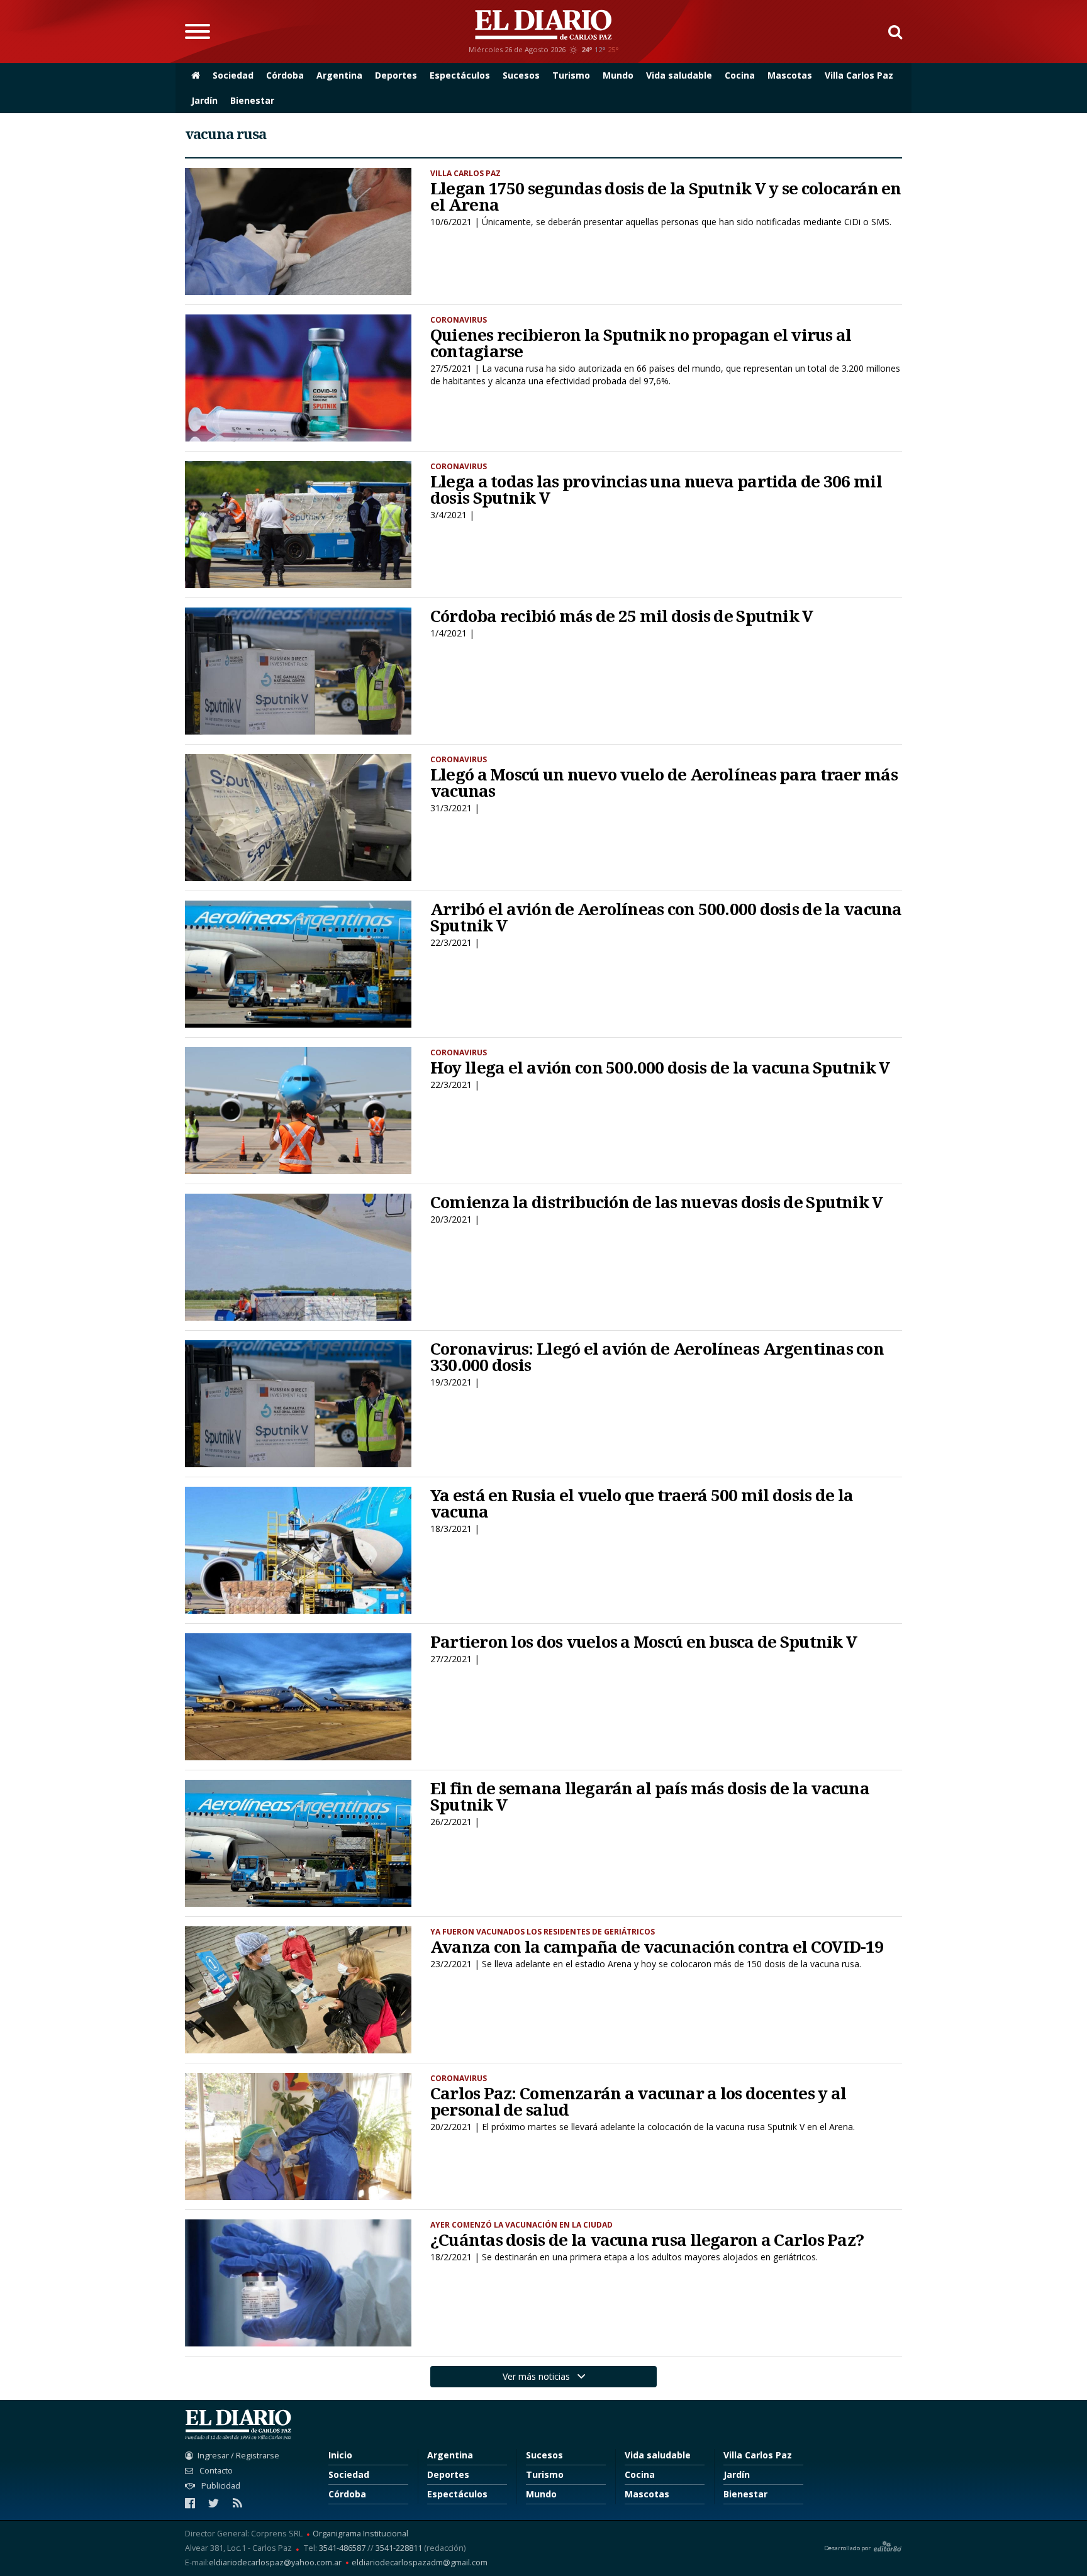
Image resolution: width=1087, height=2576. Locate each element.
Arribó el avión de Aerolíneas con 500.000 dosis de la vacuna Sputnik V (666, 917)
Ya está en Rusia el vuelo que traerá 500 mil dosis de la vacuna (642, 1503)
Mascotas (790, 75)
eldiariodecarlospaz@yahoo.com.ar (275, 2563)
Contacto (215, 2471)
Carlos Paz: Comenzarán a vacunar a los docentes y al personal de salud (638, 2101)
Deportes (396, 75)
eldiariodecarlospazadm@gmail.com (420, 2563)
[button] (890, 31)
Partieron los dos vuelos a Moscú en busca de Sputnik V (644, 1641)
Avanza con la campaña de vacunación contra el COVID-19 (657, 1946)
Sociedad (233, 75)
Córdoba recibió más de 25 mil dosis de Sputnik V (622, 616)
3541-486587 (342, 2548)
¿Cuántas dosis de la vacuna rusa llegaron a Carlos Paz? (647, 2240)
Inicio (340, 2455)
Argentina (339, 75)
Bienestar (252, 100)
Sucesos (521, 75)
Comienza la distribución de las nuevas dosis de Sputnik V (657, 1202)
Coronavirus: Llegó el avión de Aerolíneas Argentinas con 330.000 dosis (657, 1357)
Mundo (618, 75)
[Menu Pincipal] (198, 31)
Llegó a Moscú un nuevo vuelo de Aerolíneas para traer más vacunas (664, 782)
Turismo (571, 75)
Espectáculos (460, 75)
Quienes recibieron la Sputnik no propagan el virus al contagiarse (641, 343)
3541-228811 (399, 2548)
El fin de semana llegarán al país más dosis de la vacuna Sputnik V (650, 1796)
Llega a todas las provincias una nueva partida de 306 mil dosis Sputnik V (656, 489)
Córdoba (285, 75)
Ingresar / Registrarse (238, 2456)
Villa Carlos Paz (859, 75)
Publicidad (220, 2486)
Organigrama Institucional (360, 2534)
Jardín (204, 100)
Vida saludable (679, 75)
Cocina (740, 75)
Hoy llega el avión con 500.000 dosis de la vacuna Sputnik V (660, 1067)
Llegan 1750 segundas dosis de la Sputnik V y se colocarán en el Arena (666, 196)
